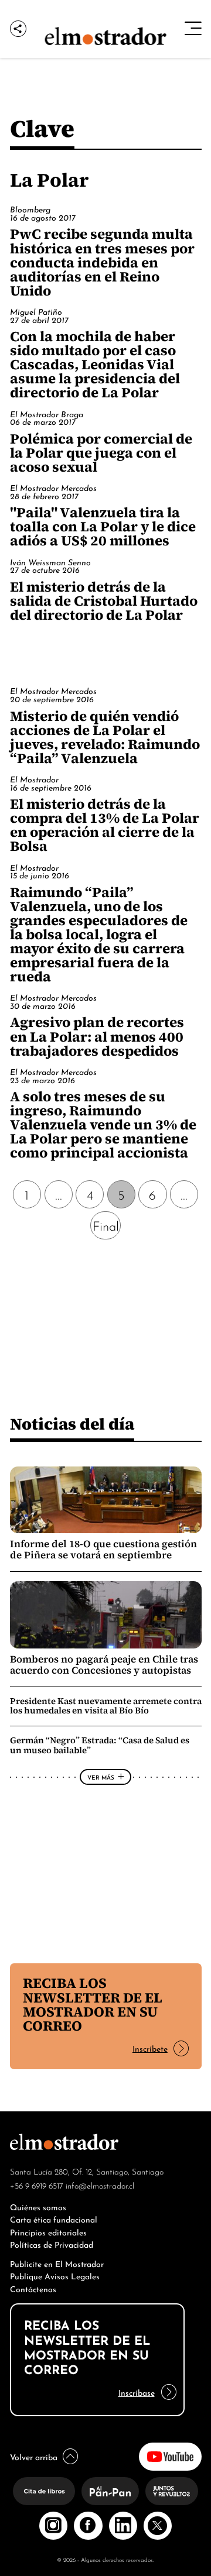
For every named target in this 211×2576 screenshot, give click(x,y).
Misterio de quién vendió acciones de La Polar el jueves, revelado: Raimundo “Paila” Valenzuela (105, 737)
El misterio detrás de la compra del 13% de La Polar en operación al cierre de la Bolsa (105, 825)
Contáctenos (33, 2288)
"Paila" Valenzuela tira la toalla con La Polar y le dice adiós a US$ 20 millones (103, 526)
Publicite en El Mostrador (57, 2263)
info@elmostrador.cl (100, 2185)
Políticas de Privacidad (52, 2244)
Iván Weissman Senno (50, 562)
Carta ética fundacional (54, 2219)
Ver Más (101, 1777)
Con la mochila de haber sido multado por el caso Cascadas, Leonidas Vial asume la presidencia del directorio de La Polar (95, 364)
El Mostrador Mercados (53, 487)
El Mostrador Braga (47, 414)
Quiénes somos (38, 2206)
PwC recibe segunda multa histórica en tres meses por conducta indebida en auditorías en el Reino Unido (102, 262)
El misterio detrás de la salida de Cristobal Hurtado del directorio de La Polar (104, 601)
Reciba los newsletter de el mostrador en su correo (93, 2004)
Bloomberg (30, 209)
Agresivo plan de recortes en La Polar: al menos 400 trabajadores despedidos (97, 1036)
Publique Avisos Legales (55, 2276)
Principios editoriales (48, 2232)
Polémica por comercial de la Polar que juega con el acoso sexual (101, 453)
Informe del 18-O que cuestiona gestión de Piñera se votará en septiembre (103, 1550)
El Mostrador (34, 779)
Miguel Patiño (36, 311)
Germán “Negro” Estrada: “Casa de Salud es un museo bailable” (100, 1745)
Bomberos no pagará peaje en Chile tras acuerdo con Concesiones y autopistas (104, 1665)
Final (106, 1225)
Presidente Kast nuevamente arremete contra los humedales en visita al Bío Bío (106, 1706)
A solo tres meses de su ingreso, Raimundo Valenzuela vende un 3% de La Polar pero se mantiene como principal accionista (103, 1124)
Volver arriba (34, 2456)
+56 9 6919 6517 (37, 2185)
